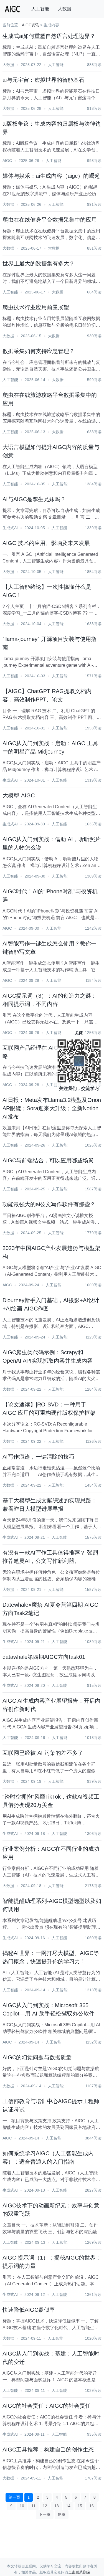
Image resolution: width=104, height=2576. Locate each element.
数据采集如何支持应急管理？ (39, 351)
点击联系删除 (79, 2572)
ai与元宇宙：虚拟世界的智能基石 (43, 80)
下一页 (45, 2514)
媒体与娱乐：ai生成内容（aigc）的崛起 (51, 176)
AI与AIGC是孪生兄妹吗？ (34, 499)
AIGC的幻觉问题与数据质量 (37, 2057)
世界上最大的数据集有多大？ (39, 263)
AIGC (7, 161)
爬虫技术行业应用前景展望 (36, 307)
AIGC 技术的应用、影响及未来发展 (46, 543)
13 (57, 2506)
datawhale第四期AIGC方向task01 (44, 1657)
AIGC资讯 (31, 25)
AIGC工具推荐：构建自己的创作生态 (48, 2450)
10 (22, 2506)
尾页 (62, 2514)
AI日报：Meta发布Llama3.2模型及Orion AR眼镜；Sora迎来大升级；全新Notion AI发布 (52, 1108)
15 (80, 2506)
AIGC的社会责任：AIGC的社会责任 (47, 2406)
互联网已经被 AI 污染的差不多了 (43, 1753)
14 (68, 2506)
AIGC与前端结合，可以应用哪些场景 (48, 1160)
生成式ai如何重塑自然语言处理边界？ (49, 36)
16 (92, 2506)
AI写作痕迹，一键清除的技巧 (38, 1457)
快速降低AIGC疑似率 (29, 2310)
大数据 (65, 9)
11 (33, 2506)
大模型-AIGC (19, 795)
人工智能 (40, 9)
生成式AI (10, 528)
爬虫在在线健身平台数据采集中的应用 (50, 220)
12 (45, 2506)
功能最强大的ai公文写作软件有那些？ (49, 1204)
